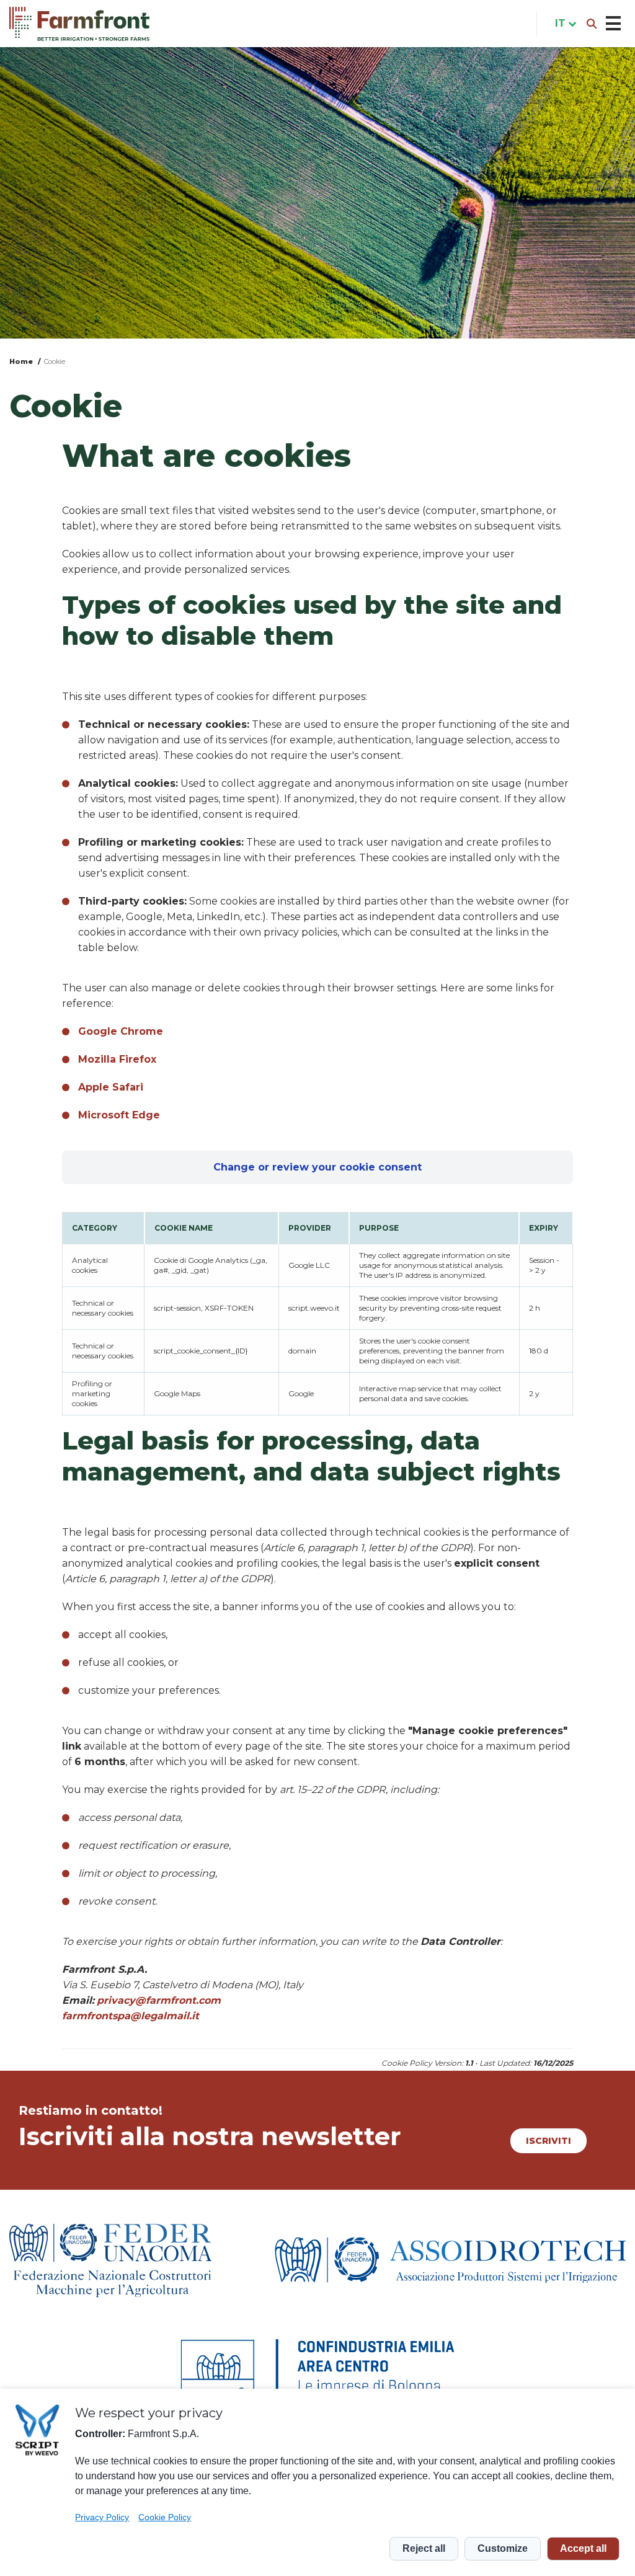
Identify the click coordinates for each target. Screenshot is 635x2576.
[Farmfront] (79, 24)
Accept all (583, 2548)
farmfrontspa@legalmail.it (131, 2016)
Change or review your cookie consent (317, 1167)
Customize (503, 2548)
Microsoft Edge (119, 1115)
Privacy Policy (102, 2517)
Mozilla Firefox (117, 1059)
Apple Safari (111, 1087)
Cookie (55, 361)
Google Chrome (121, 1031)
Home (21, 361)
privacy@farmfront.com (159, 2000)
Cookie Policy (165, 2517)
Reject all (424, 2548)
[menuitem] (563, 24)
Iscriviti (548, 2141)
